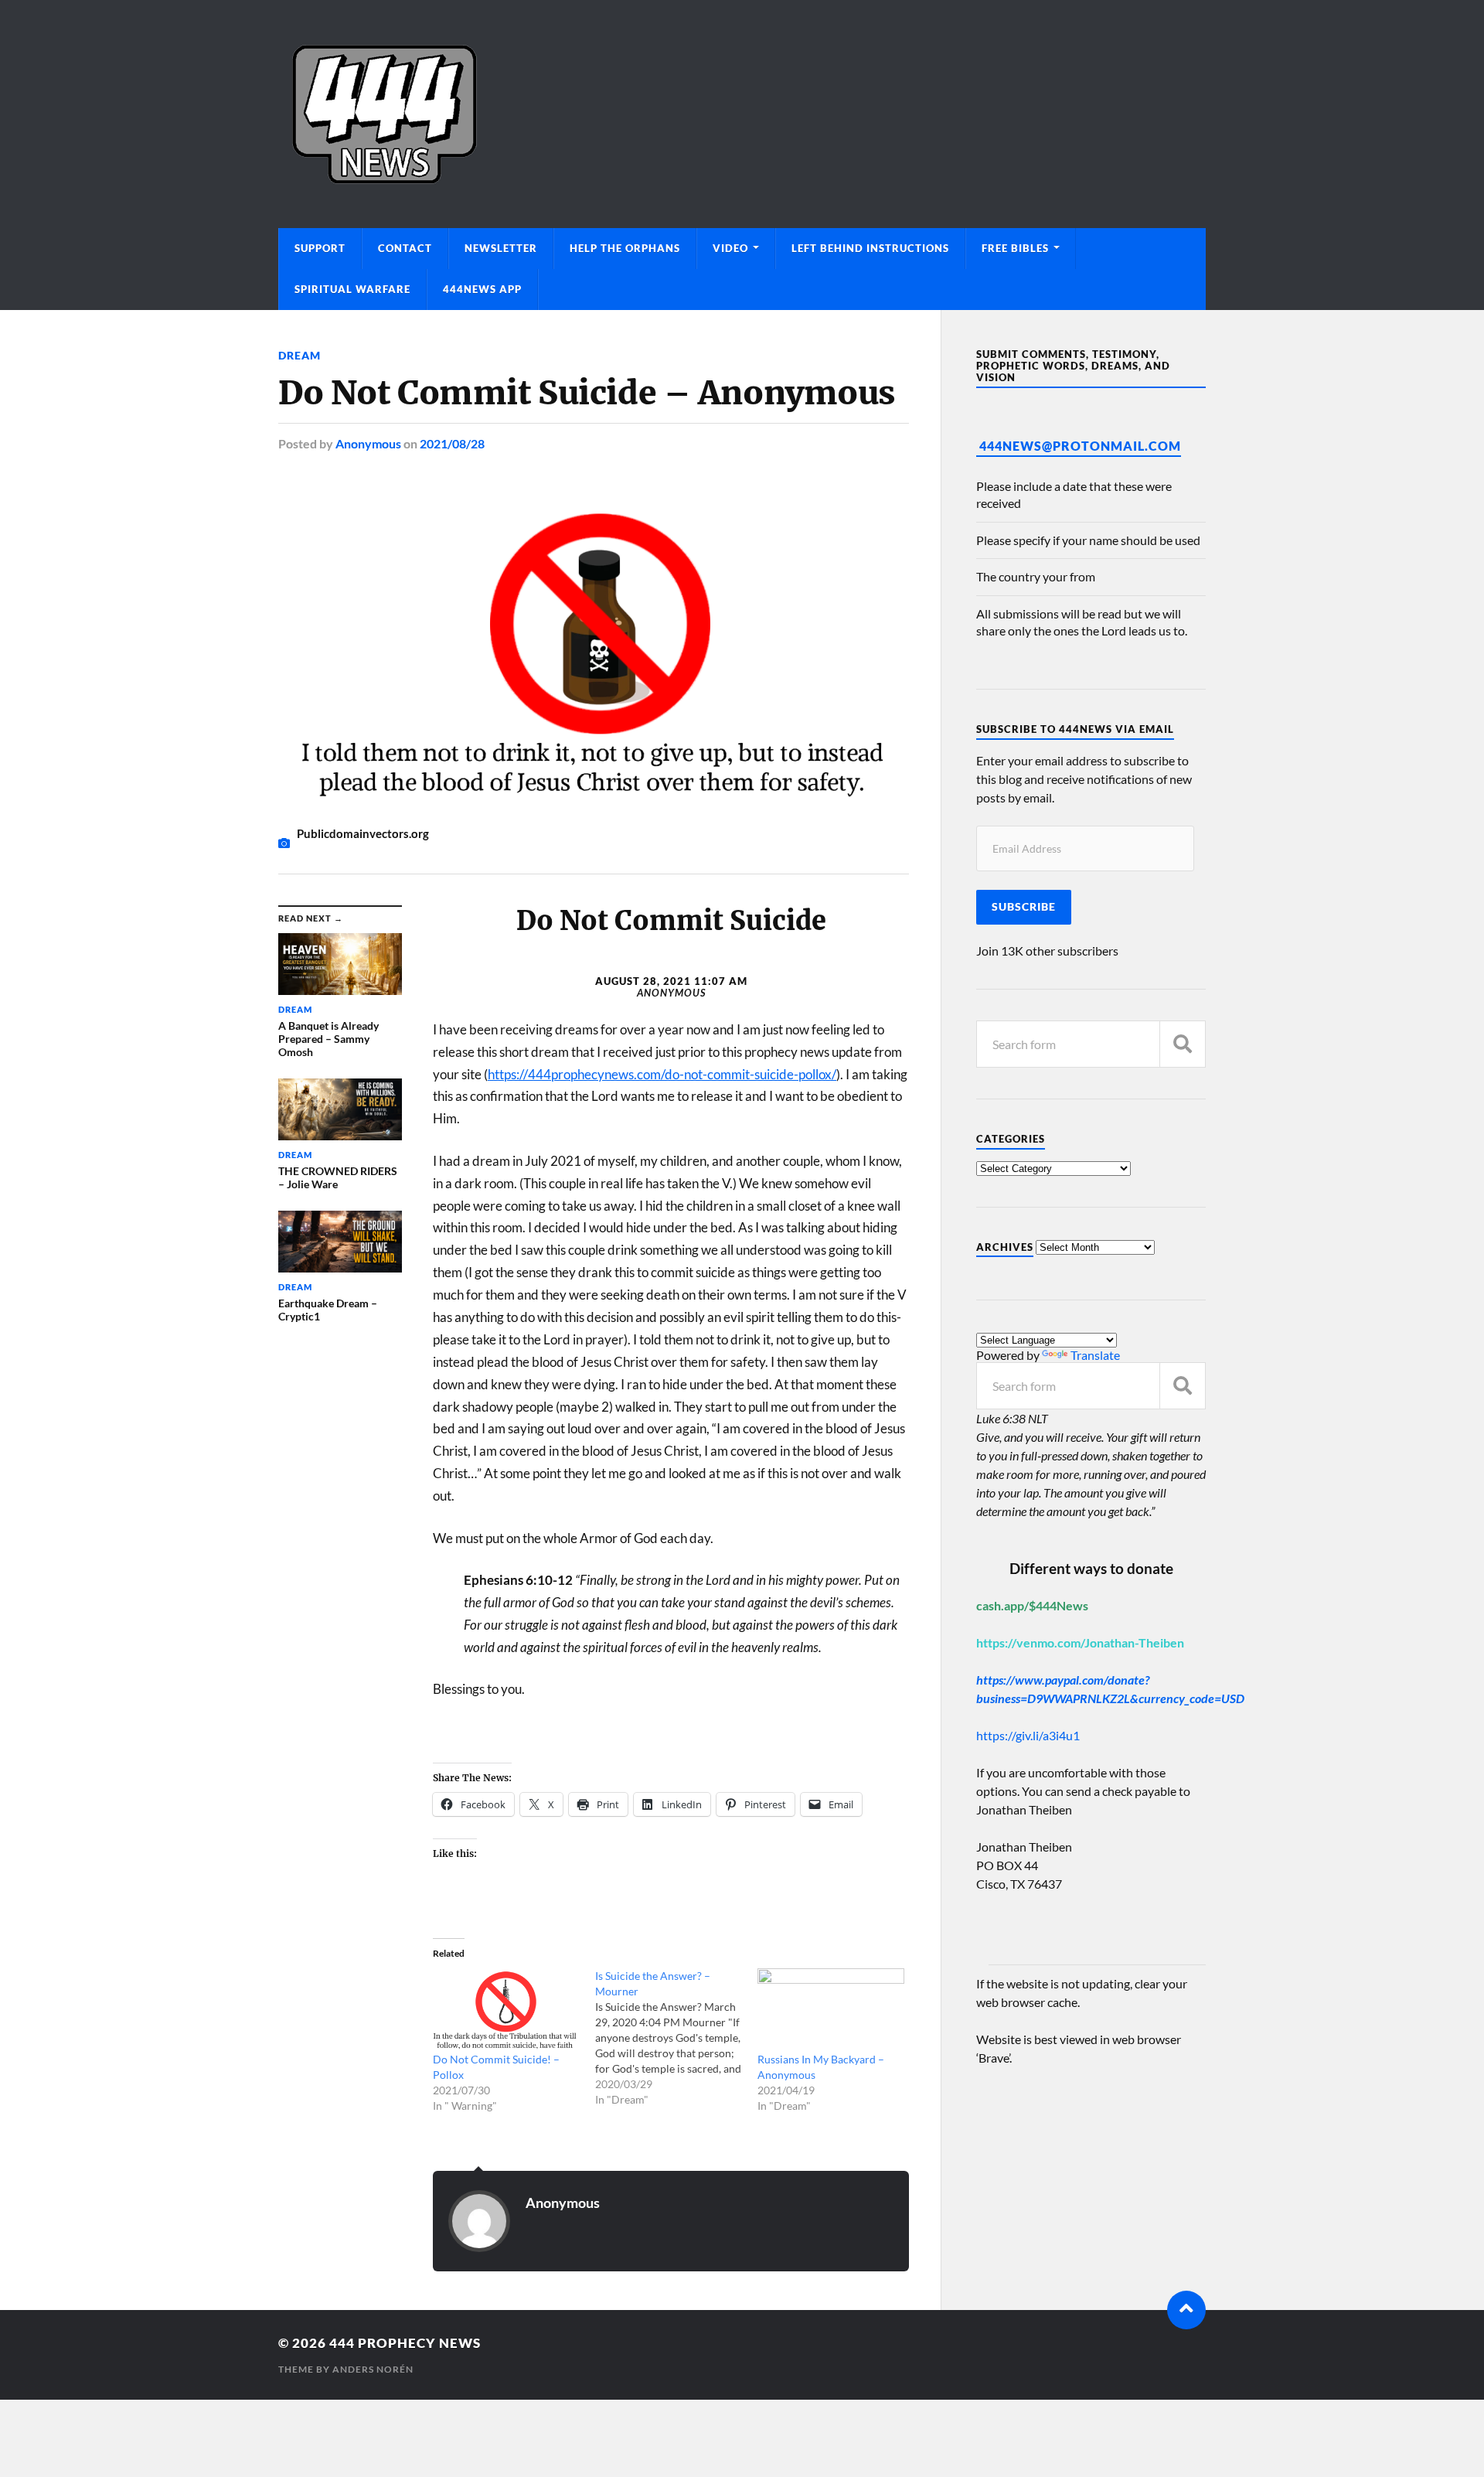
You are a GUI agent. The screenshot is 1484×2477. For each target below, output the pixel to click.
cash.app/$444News (1032, 1605)
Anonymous (368, 443)
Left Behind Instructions (870, 248)
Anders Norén (373, 2369)
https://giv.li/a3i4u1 (1028, 1735)
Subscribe (1024, 907)
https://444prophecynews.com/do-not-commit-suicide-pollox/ (662, 1074)
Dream (300, 355)
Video (730, 248)
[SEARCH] (1183, 1044)
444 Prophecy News (405, 2343)
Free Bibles (1015, 248)
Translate (1095, 1355)
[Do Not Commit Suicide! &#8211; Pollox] (506, 2010)
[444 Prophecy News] (742, 114)
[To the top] (1186, 2310)
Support (320, 248)
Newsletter (501, 248)
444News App (482, 289)
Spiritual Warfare (352, 289)
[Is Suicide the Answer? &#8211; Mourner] (676, 2038)
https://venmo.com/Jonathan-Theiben (1080, 1642)
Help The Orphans (625, 248)
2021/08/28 (452, 443)
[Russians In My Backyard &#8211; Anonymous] (831, 2010)
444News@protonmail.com (1080, 446)
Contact (405, 248)
